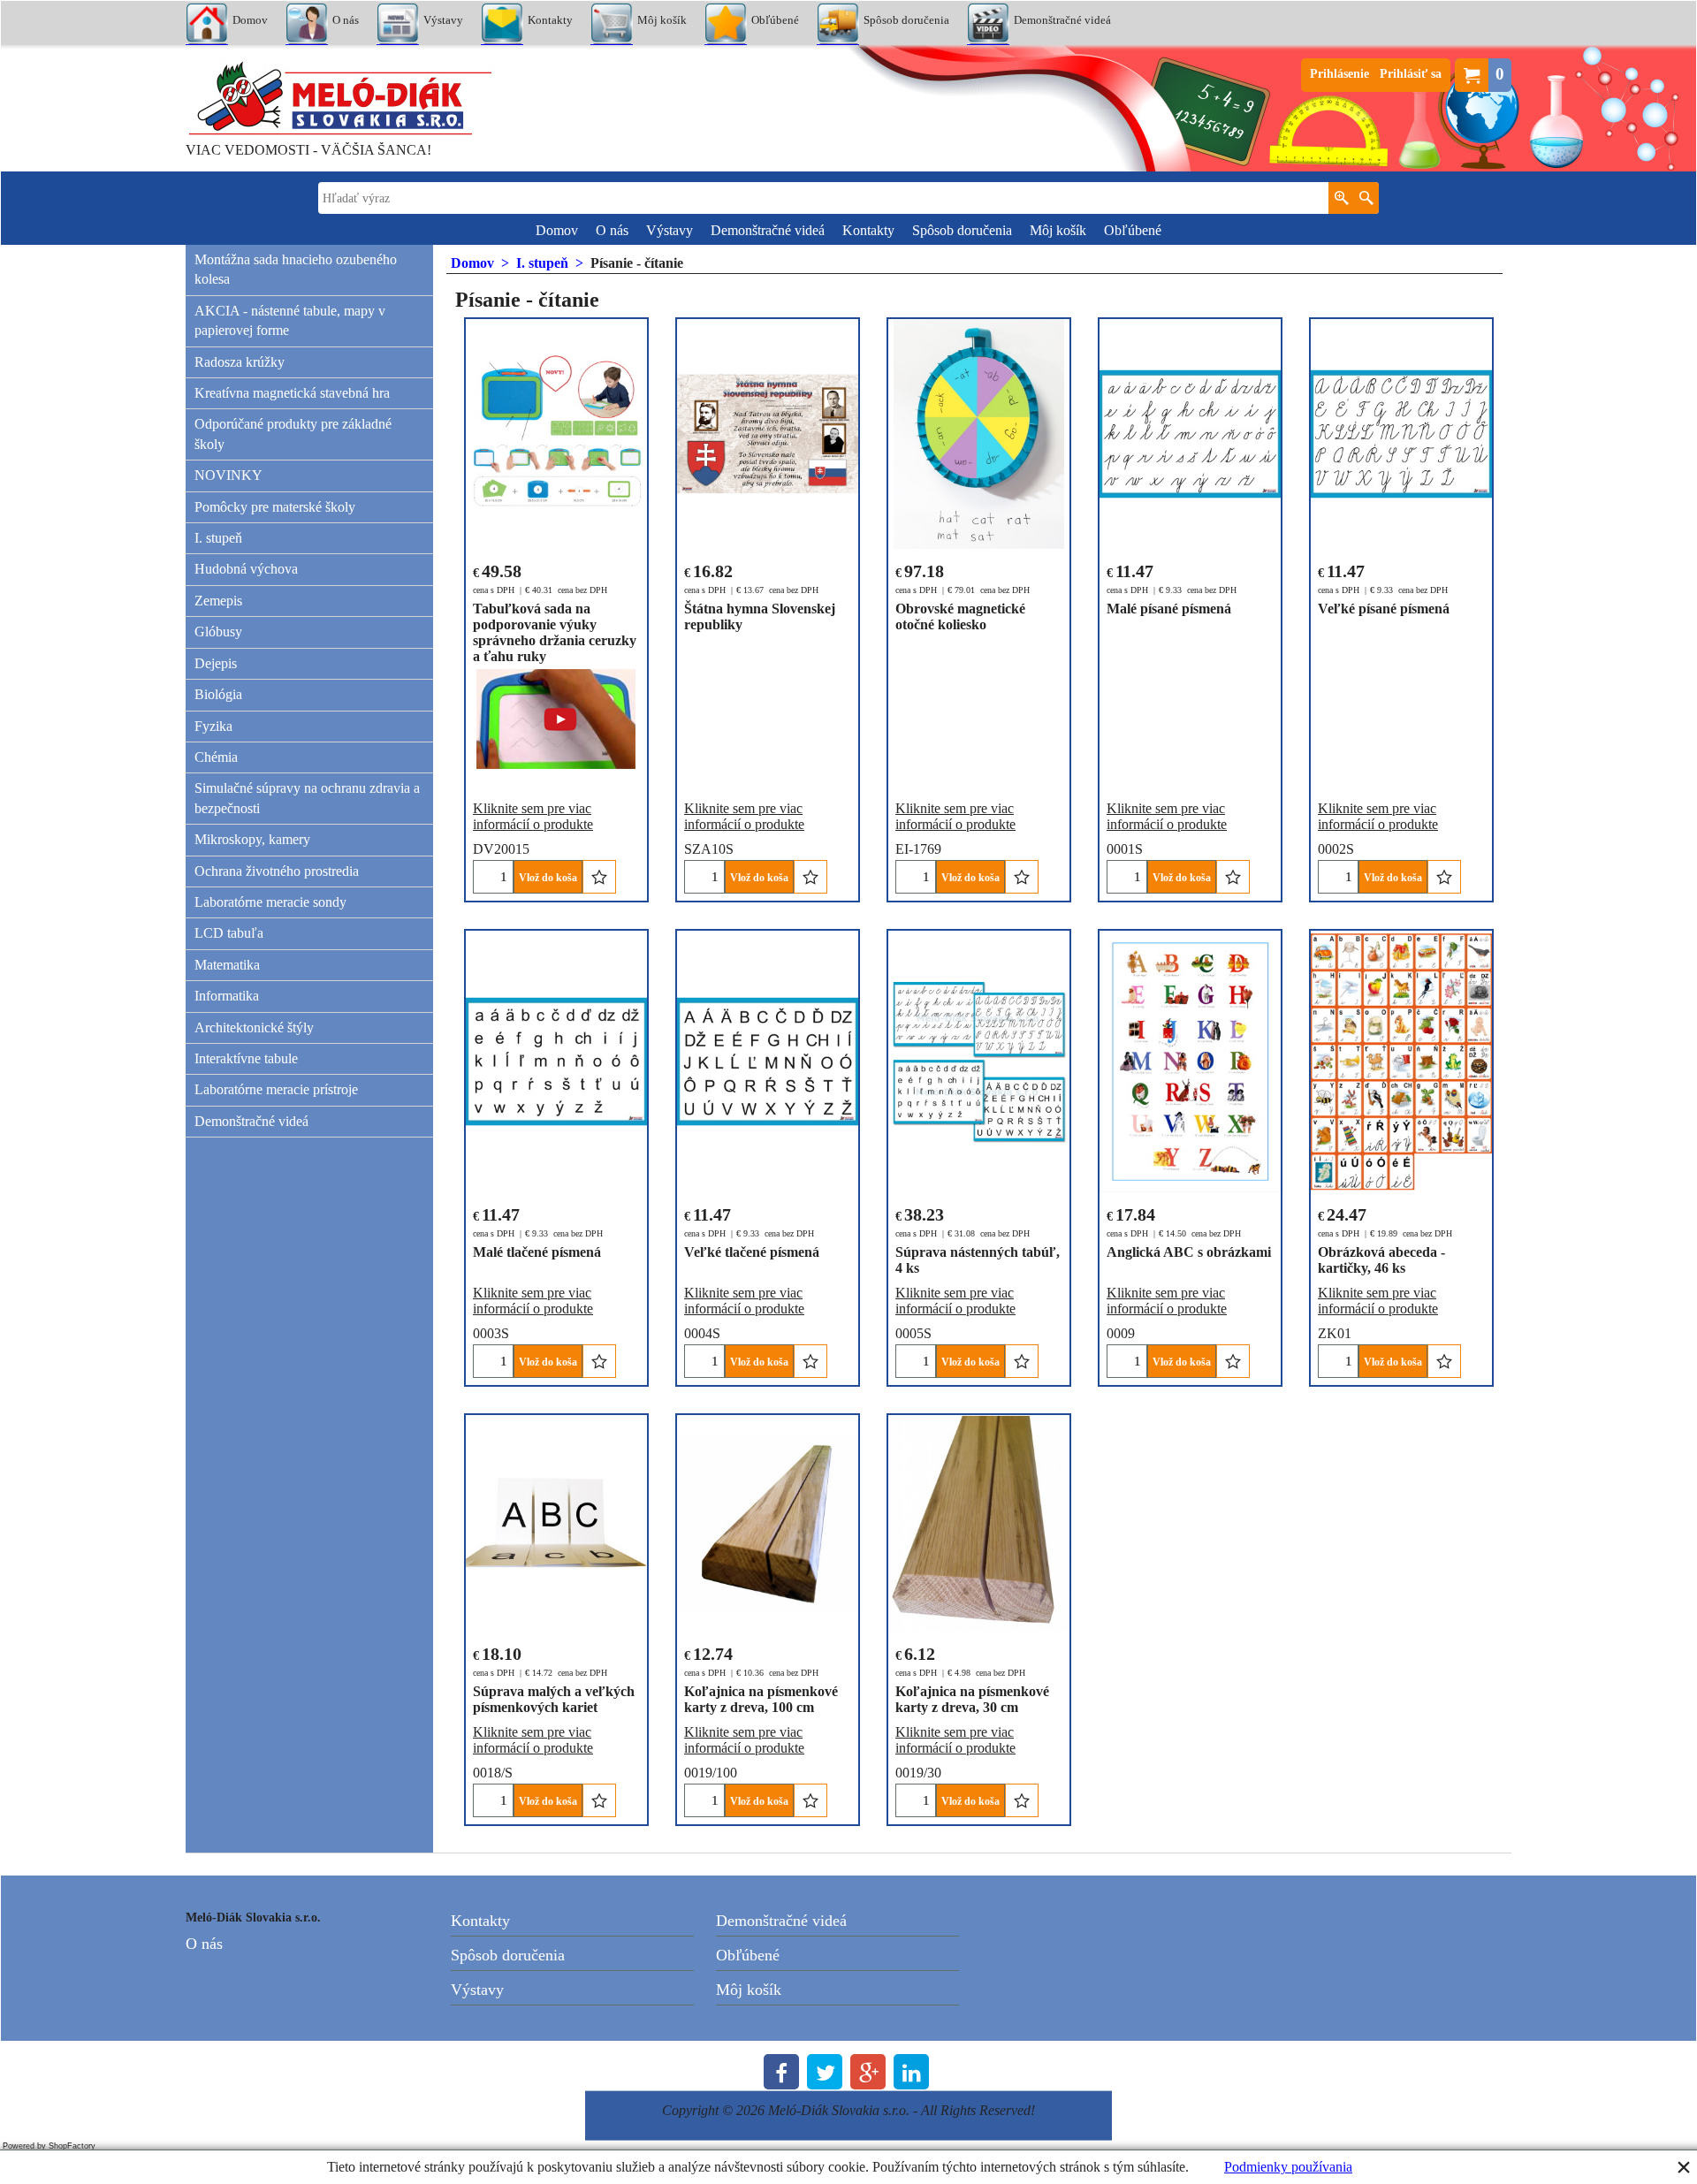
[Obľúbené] (599, 877)
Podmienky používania (1288, 2167)
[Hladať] (1366, 198)
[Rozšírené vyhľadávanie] (1341, 198)
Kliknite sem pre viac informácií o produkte (533, 816)
